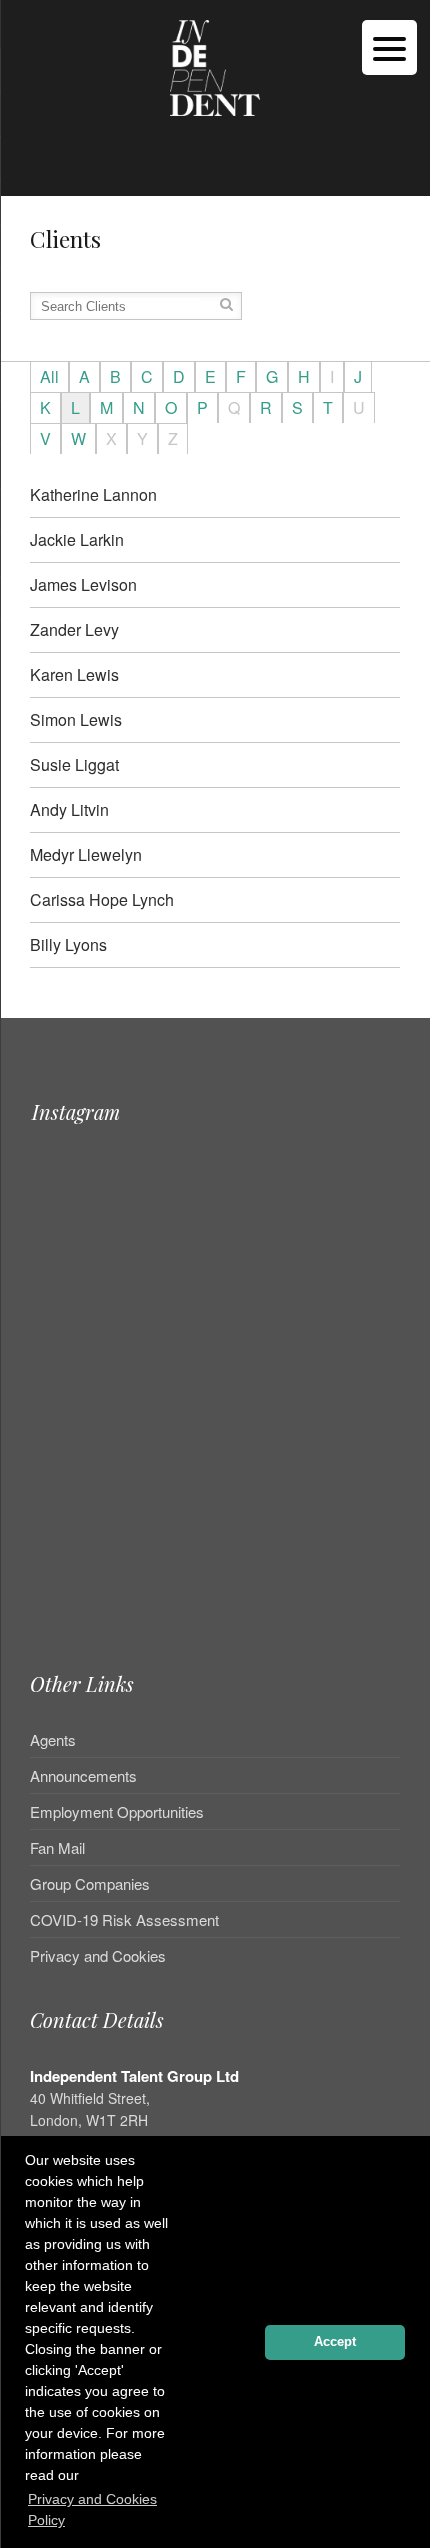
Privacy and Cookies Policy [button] (92, 2509)
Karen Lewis (74, 674)
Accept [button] (335, 2342)
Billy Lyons (68, 944)
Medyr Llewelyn (86, 854)
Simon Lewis (76, 719)
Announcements (83, 1775)
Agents (53, 1741)
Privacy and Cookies (98, 1955)
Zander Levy (74, 629)
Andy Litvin (69, 809)
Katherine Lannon (93, 494)
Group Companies (90, 1883)
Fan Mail (57, 1847)
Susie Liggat (74, 764)
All (49, 376)
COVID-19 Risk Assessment (124, 1919)
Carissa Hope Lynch (102, 899)
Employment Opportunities (117, 1811)
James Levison (83, 584)
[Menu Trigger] (389, 47)
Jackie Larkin (77, 539)
